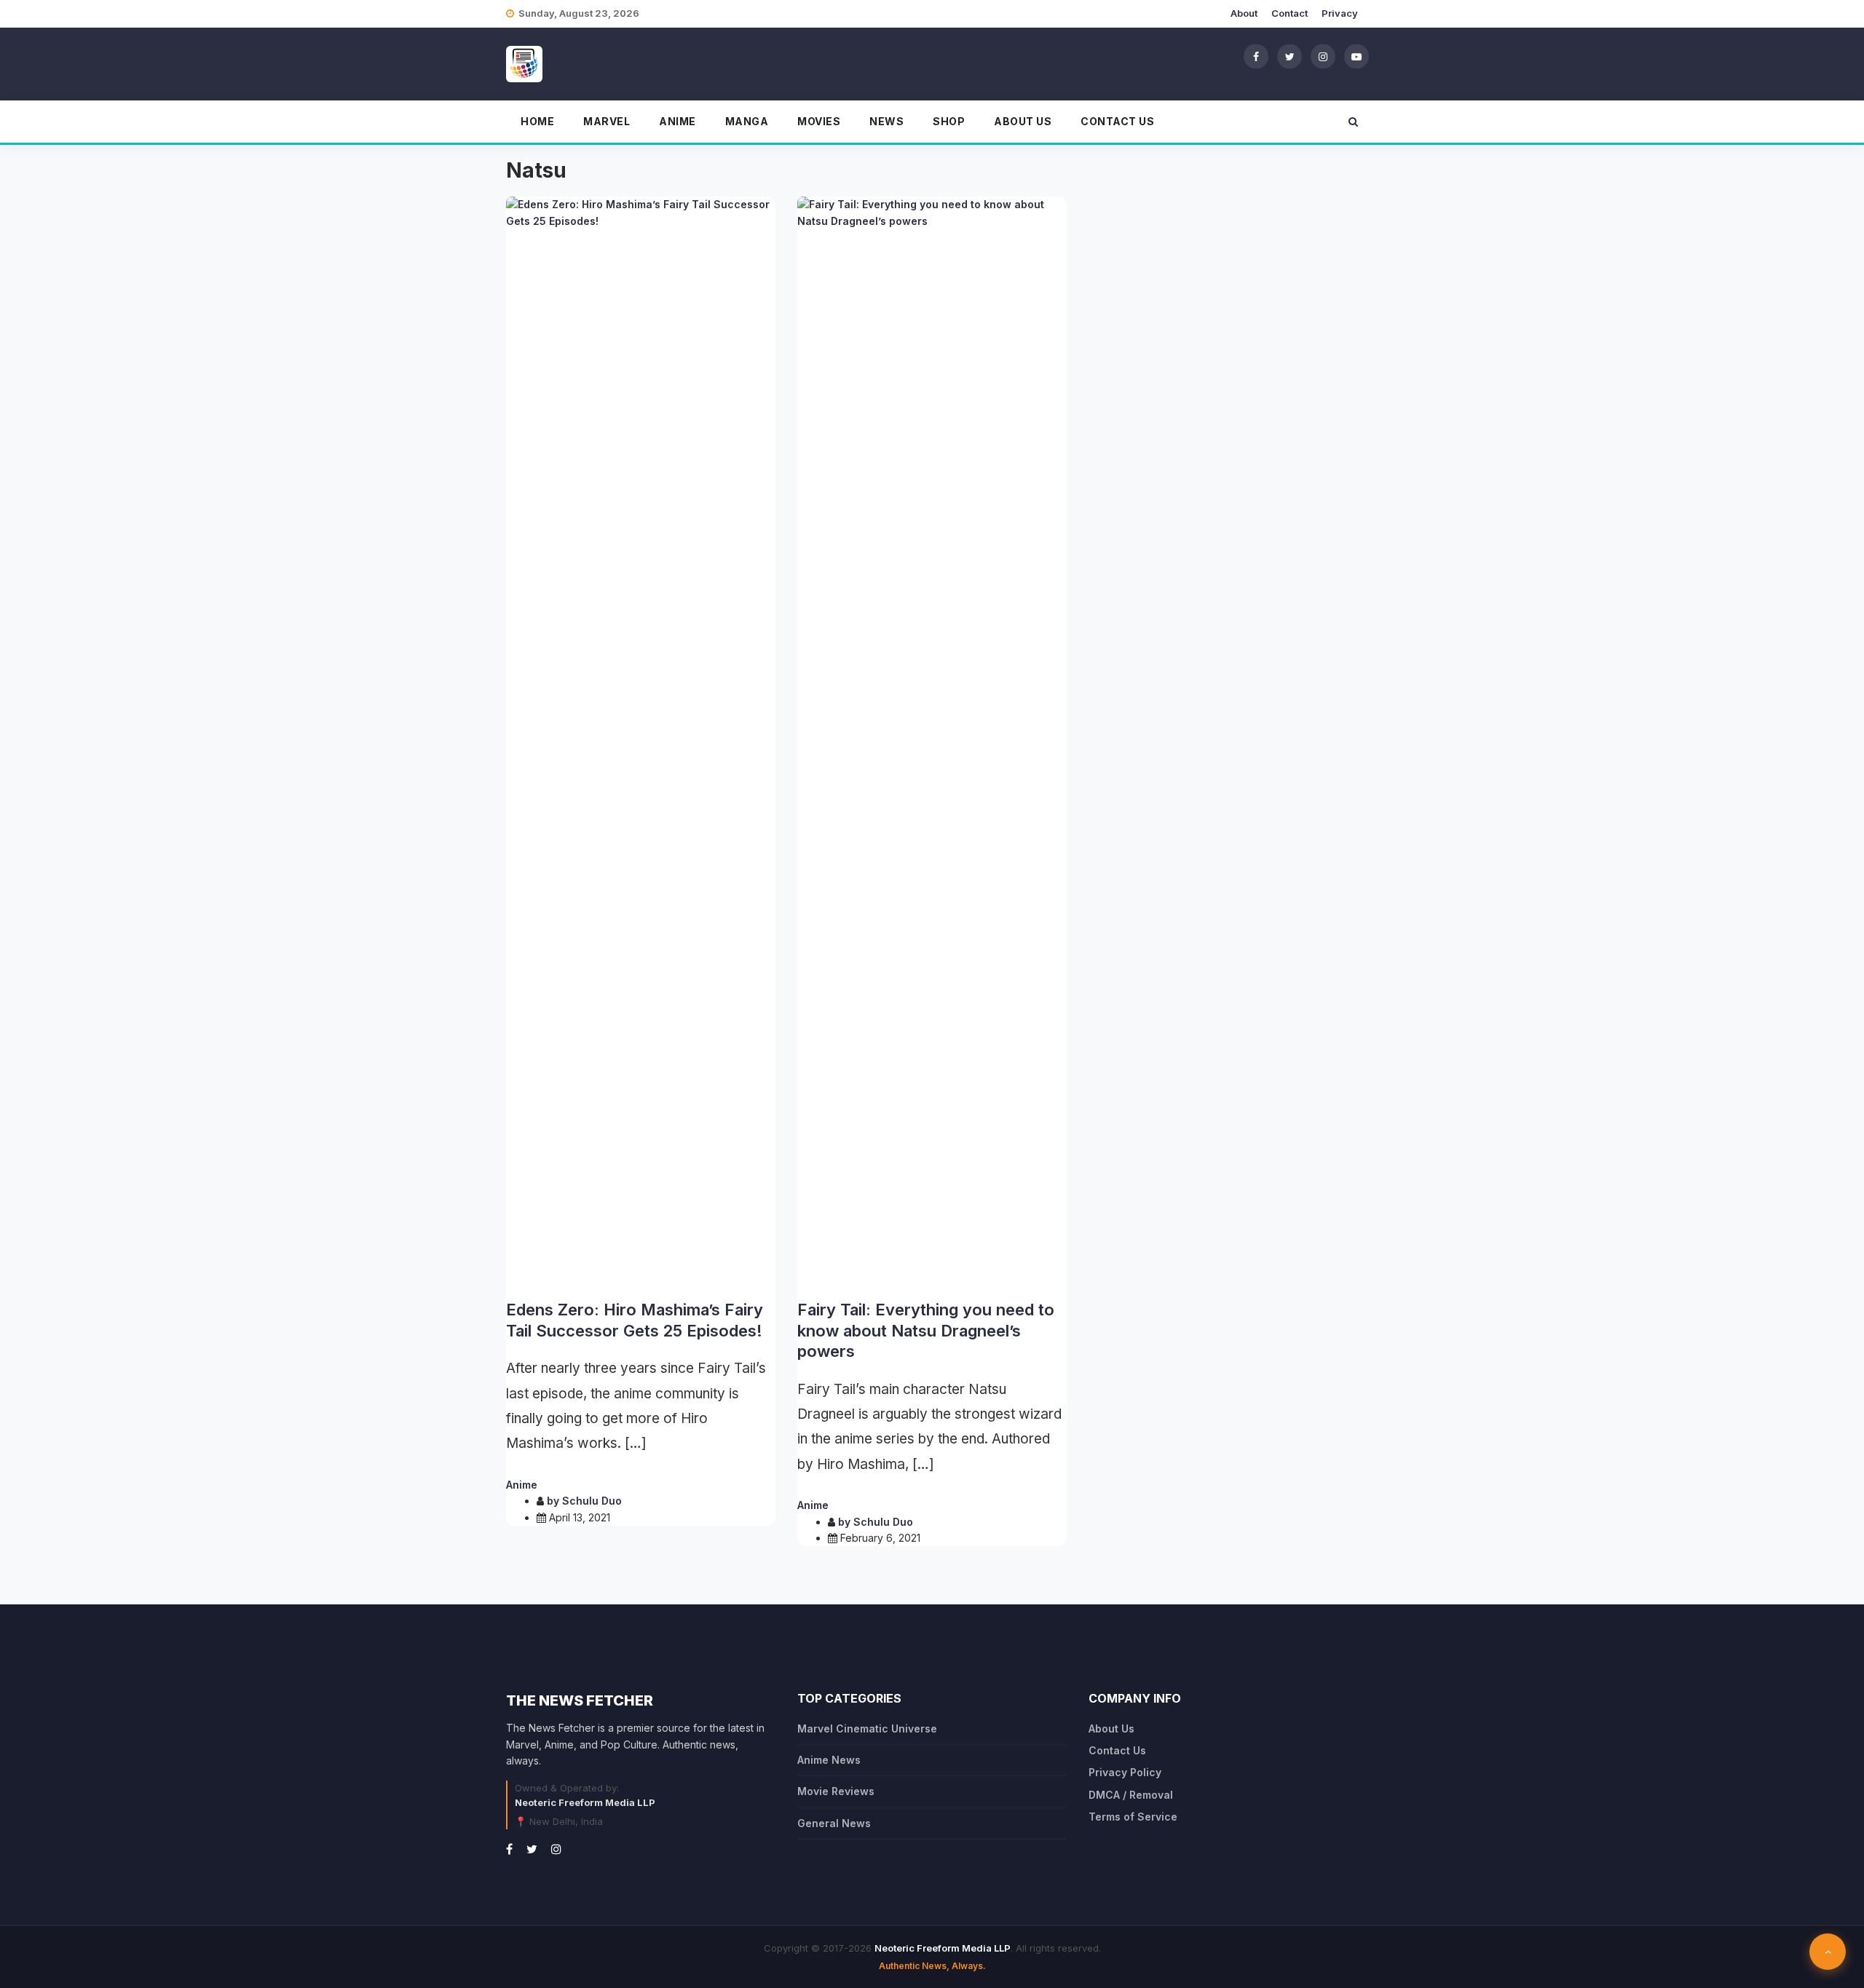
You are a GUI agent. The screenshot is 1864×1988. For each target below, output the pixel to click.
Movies (819, 121)
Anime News (829, 1760)
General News (834, 1823)
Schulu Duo (592, 1501)
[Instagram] (1323, 56)
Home (537, 121)
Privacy (1340, 13)
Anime (678, 121)
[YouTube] (1356, 56)
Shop (949, 121)
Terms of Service (1133, 1817)
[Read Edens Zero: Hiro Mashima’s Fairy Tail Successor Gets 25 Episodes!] (641, 742)
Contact (1290, 13)
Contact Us (1117, 121)
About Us (1023, 121)
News (886, 121)
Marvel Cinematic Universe (867, 1728)
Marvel (607, 121)
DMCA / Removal (1131, 1795)
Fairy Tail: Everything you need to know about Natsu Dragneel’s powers (926, 1330)
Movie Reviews (836, 1791)
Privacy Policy (1125, 1772)
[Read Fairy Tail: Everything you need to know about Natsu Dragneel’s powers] (932, 742)
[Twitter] (1290, 56)
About (1244, 13)
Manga (747, 121)
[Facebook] (1256, 56)
